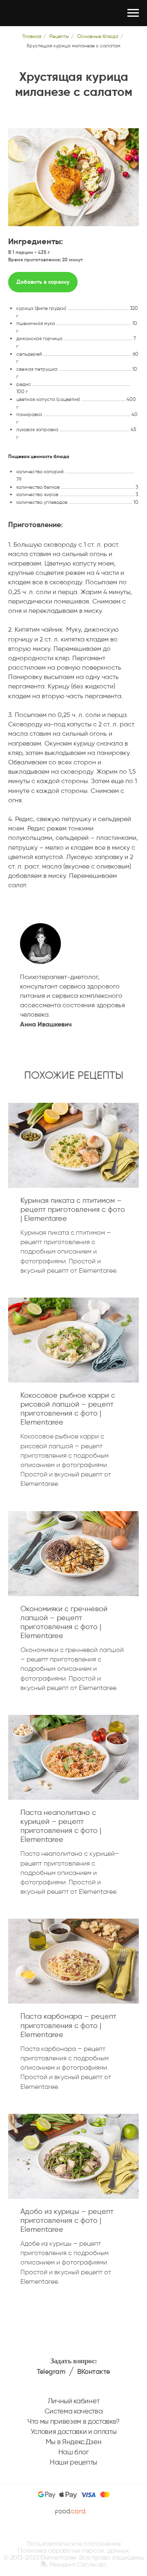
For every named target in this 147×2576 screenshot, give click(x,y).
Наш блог (73, 2452)
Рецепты (59, 36)
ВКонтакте (94, 2372)
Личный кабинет (73, 2401)
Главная (32, 36)
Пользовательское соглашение (74, 2544)
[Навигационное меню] (133, 13)
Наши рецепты (73, 2462)
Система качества (74, 2411)
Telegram (51, 2372)
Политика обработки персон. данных (73, 2550)
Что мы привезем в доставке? (73, 2421)
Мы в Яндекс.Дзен (74, 2442)
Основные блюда (98, 36)
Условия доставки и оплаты (74, 2431)
